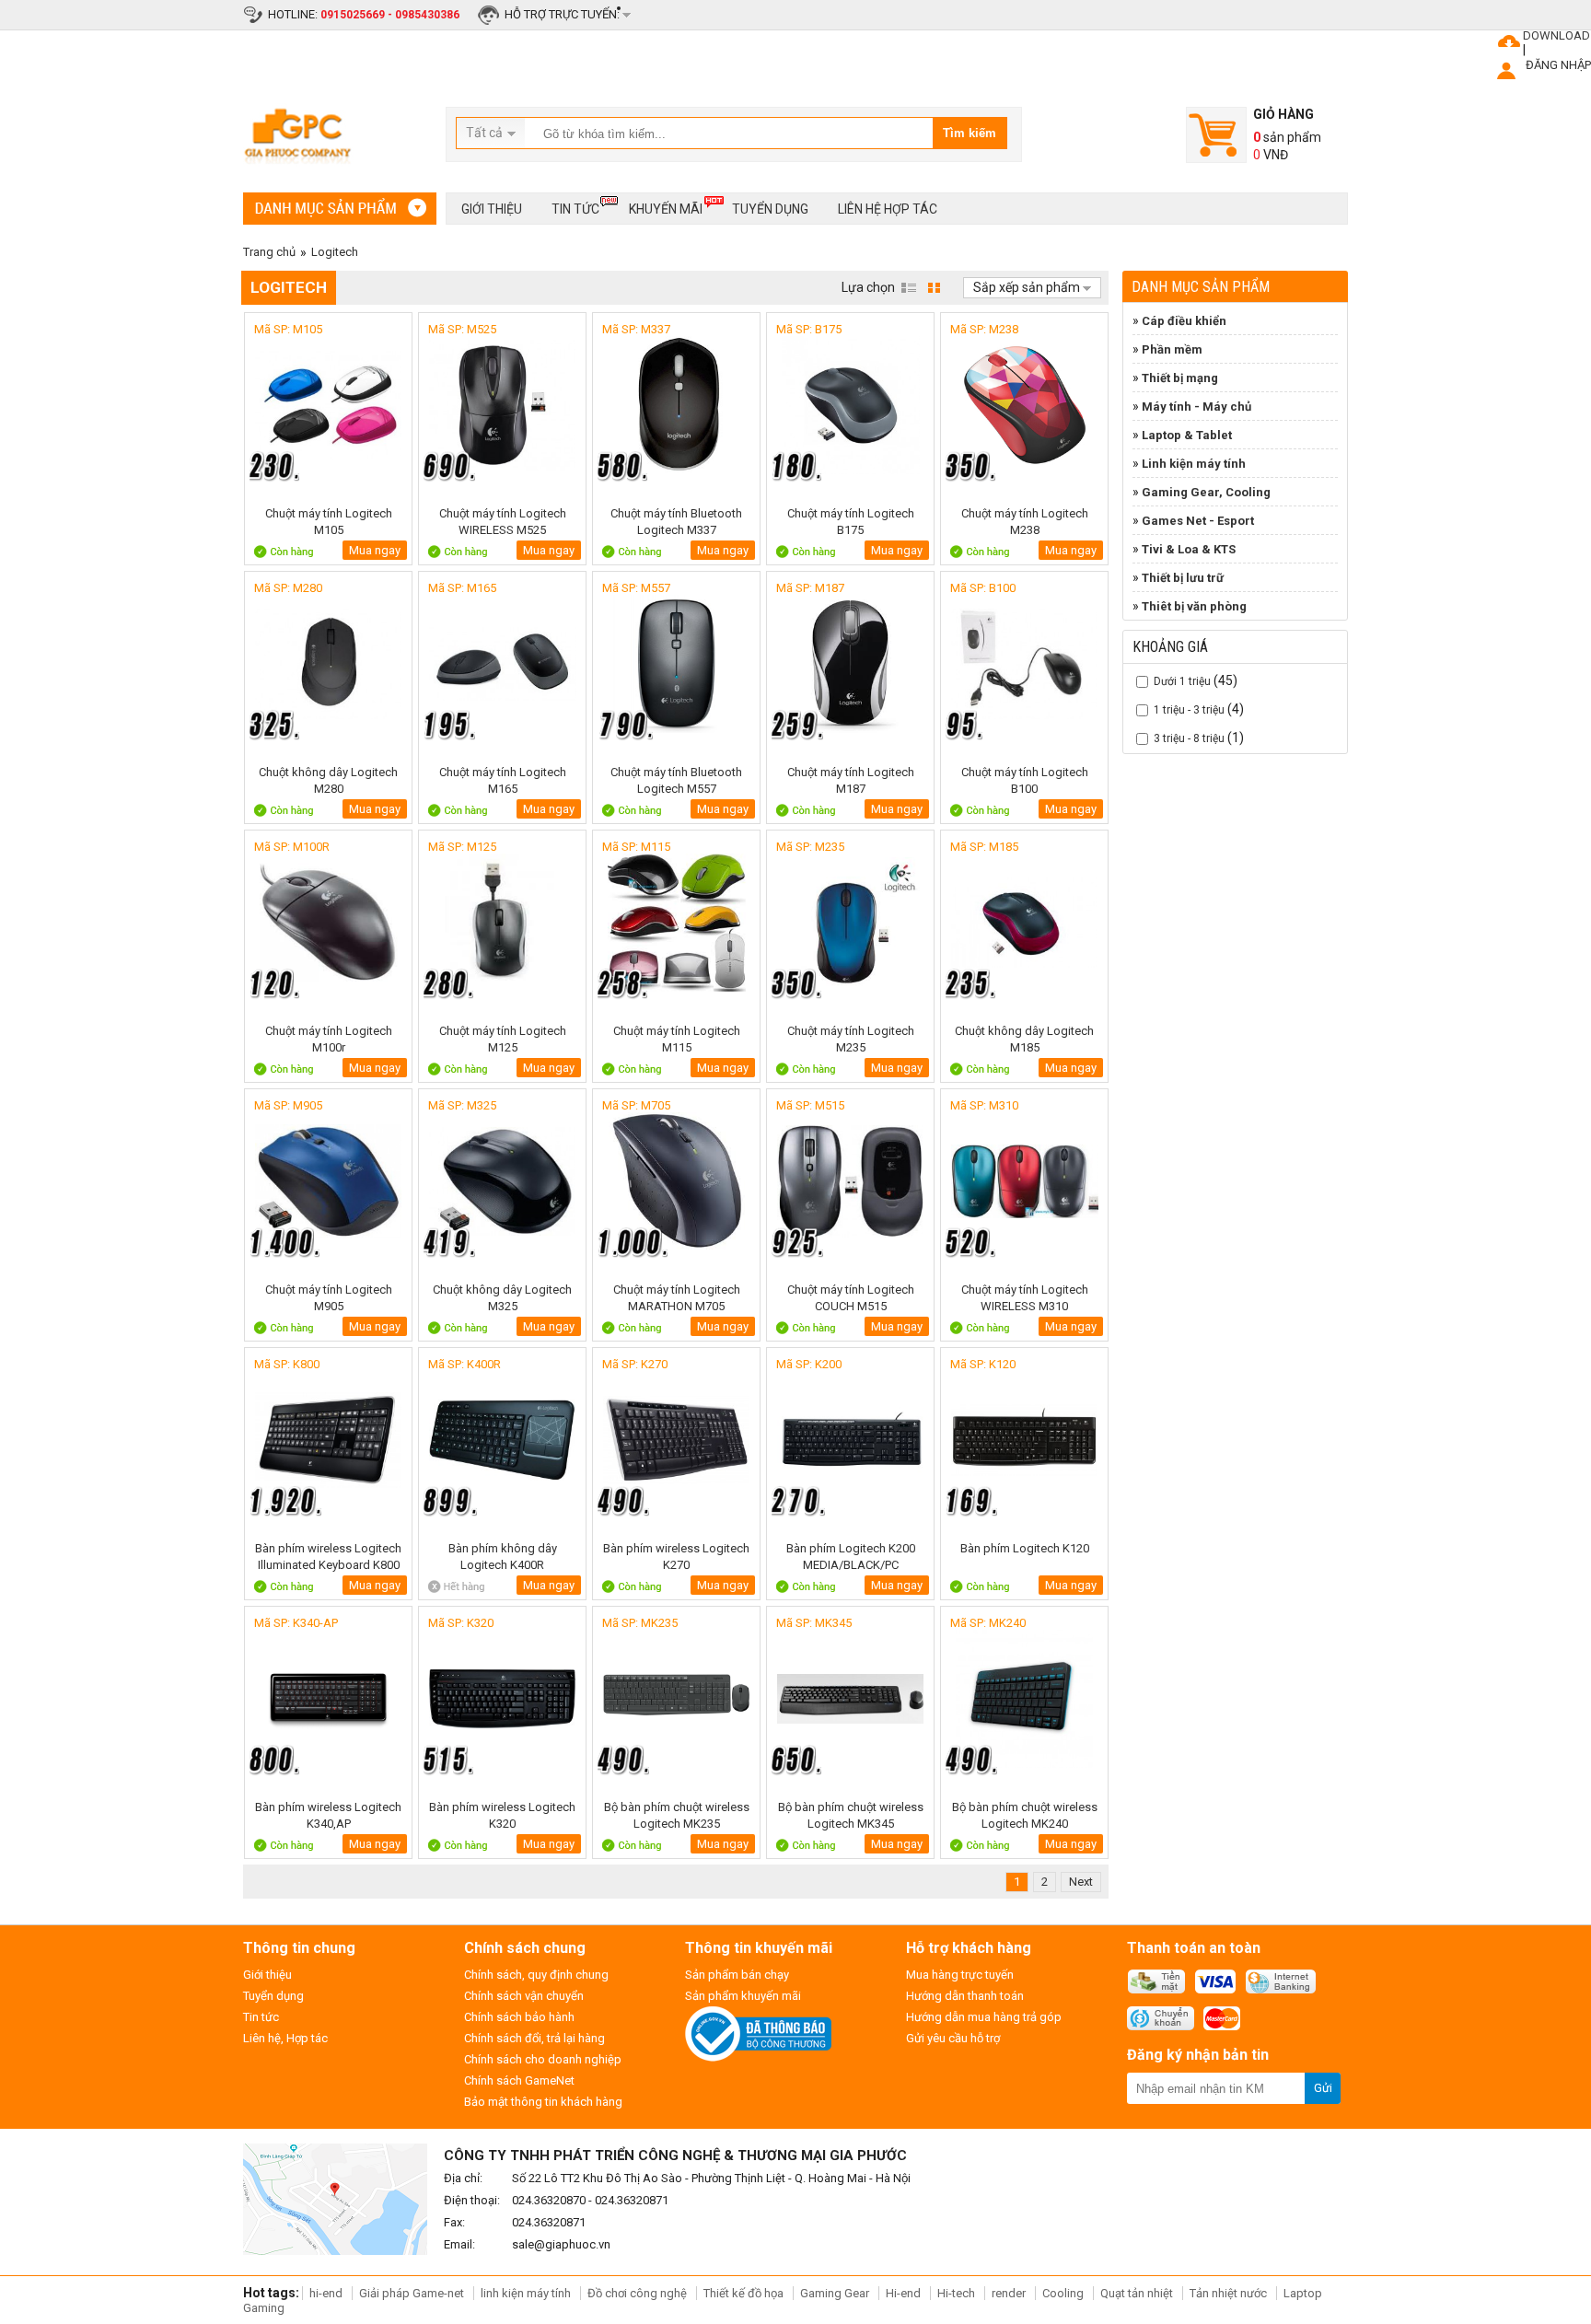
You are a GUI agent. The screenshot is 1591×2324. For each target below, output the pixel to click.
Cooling (1063, 2293)
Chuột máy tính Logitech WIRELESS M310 (1025, 1298)
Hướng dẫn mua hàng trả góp (984, 2017)
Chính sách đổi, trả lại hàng (534, 2038)
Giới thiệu (492, 209)
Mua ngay (375, 550)
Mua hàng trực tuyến (960, 1975)
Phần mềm (1172, 349)
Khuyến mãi (666, 209)
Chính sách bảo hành (519, 2017)
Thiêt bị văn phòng (1194, 606)
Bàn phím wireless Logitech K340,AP (328, 1815)
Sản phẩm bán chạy (737, 1975)
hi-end (326, 2293)
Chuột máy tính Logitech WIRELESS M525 (503, 522)
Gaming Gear (836, 2293)
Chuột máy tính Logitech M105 (329, 522)
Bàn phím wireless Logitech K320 (502, 1815)
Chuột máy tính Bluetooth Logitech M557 (676, 780)
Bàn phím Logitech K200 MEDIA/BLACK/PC (851, 1557)
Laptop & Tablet (1187, 435)
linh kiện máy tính (526, 2293)
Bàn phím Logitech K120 (1025, 1548)
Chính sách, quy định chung (536, 1975)
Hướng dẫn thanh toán (965, 1996)
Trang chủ (269, 252)
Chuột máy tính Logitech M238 (1025, 522)
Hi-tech (956, 2293)
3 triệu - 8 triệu (1189, 738)
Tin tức (575, 209)
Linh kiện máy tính (1194, 464)
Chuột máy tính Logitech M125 (503, 1039)
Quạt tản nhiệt (1137, 2293)
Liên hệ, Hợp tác (285, 2038)
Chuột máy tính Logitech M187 (851, 780)
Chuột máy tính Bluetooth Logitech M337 (676, 522)
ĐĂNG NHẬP (1558, 65)
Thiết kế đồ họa (743, 2293)
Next (1081, 1882)
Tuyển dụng (770, 209)
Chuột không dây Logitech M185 (1024, 1039)
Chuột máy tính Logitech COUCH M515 (851, 1298)
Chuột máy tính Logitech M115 (677, 1039)
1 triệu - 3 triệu (1189, 710)
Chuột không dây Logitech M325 (502, 1298)
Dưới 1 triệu (1182, 681)
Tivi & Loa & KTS (1189, 549)
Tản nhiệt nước (1228, 2293)
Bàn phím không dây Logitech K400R (503, 1557)
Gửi (1323, 2088)
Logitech (335, 252)
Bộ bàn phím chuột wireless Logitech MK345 (851, 1815)
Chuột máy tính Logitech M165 (503, 780)
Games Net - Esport (1198, 521)
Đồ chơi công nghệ (637, 2293)
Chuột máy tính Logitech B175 (851, 522)
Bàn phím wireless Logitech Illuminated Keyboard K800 (328, 1557)
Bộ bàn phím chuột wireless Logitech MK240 (1025, 1815)
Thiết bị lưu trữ (1183, 578)
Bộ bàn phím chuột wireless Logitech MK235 (677, 1815)
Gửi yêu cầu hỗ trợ (953, 2038)
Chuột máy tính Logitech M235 (851, 1039)
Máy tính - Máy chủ (1196, 407)
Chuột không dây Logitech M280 (328, 780)
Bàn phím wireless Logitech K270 (676, 1557)
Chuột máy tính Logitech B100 (1025, 780)
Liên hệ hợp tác (888, 209)
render (1009, 2293)
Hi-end (903, 2293)
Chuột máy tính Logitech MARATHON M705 (677, 1298)
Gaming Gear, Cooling (1206, 492)
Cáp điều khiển (1184, 321)
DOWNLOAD (1556, 35)
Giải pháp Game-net (412, 2293)
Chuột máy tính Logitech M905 (329, 1298)
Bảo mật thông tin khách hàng (543, 2102)
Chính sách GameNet (519, 2080)
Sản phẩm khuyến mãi (743, 1996)
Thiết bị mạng (1180, 378)
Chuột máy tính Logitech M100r (329, 1039)
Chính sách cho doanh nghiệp (543, 2059)
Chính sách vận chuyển (524, 1996)
